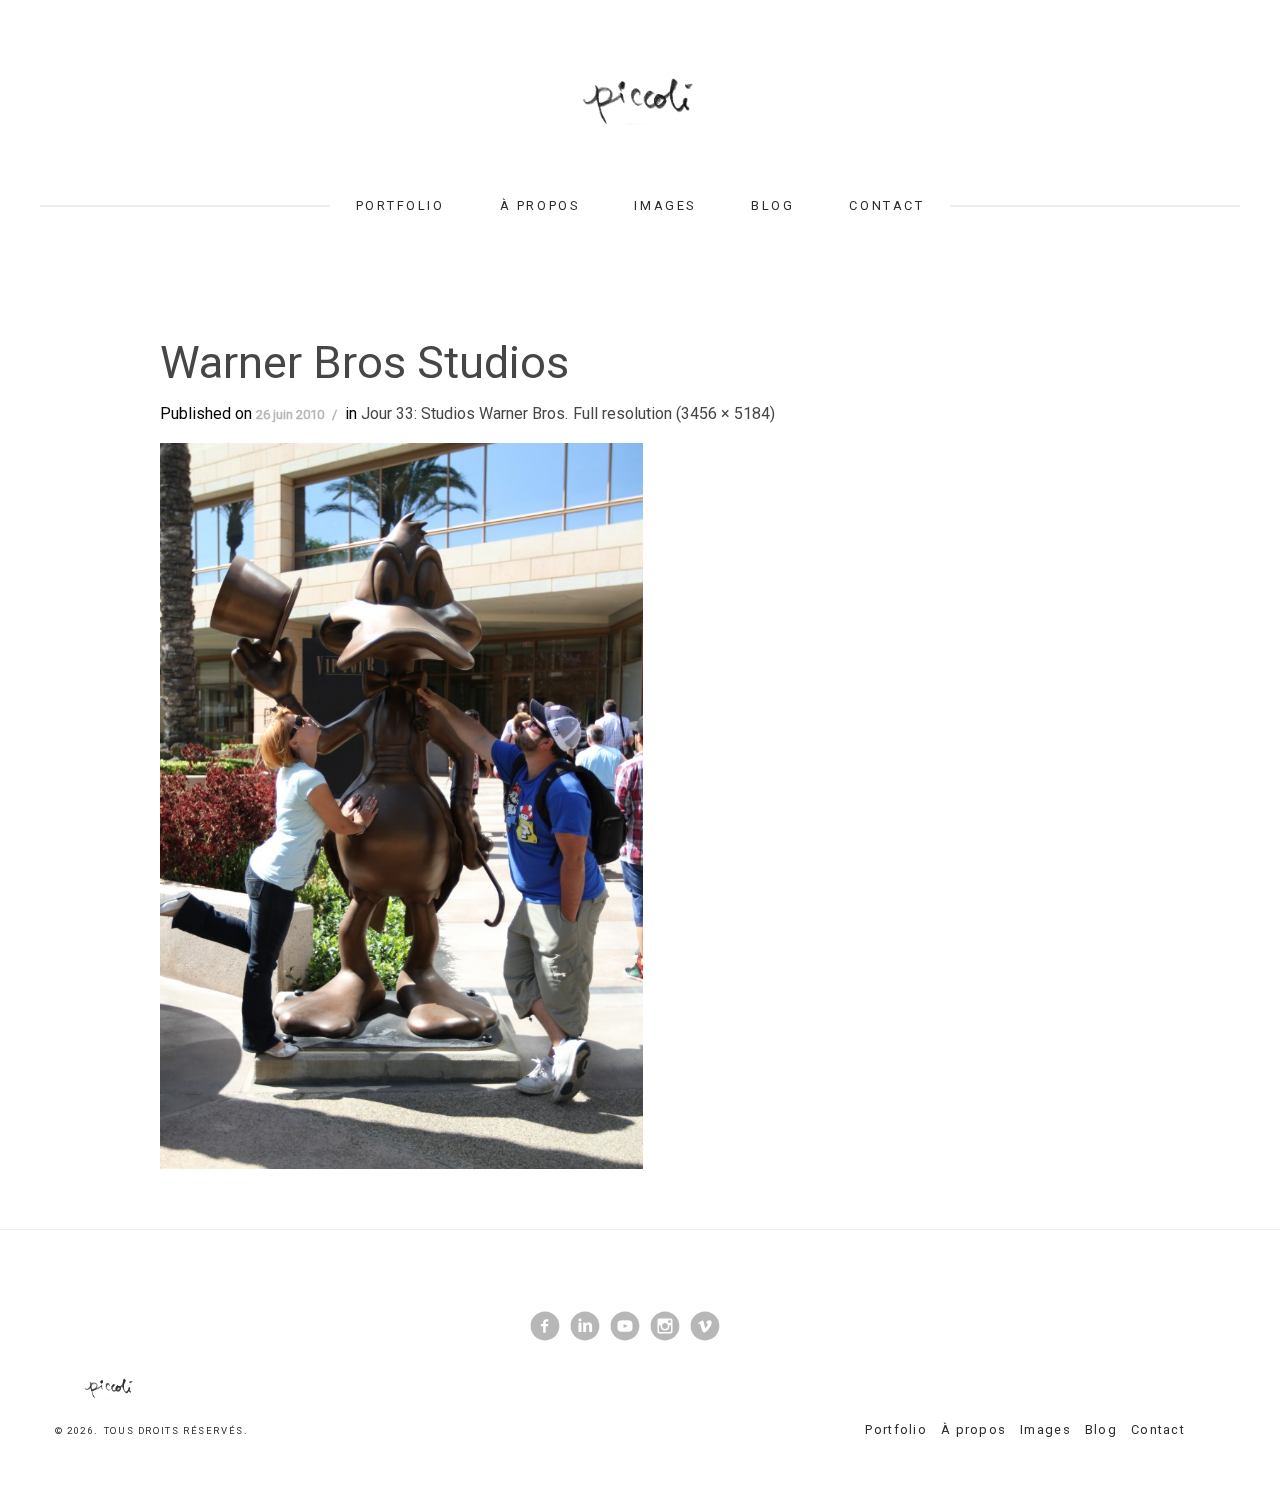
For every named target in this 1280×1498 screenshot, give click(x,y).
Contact (886, 205)
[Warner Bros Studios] (401, 804)
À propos (539, 205)
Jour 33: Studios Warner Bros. (464, 413)
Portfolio (400, 205)
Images (664, 205)
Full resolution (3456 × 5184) (674, 413)
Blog (772, 205)
